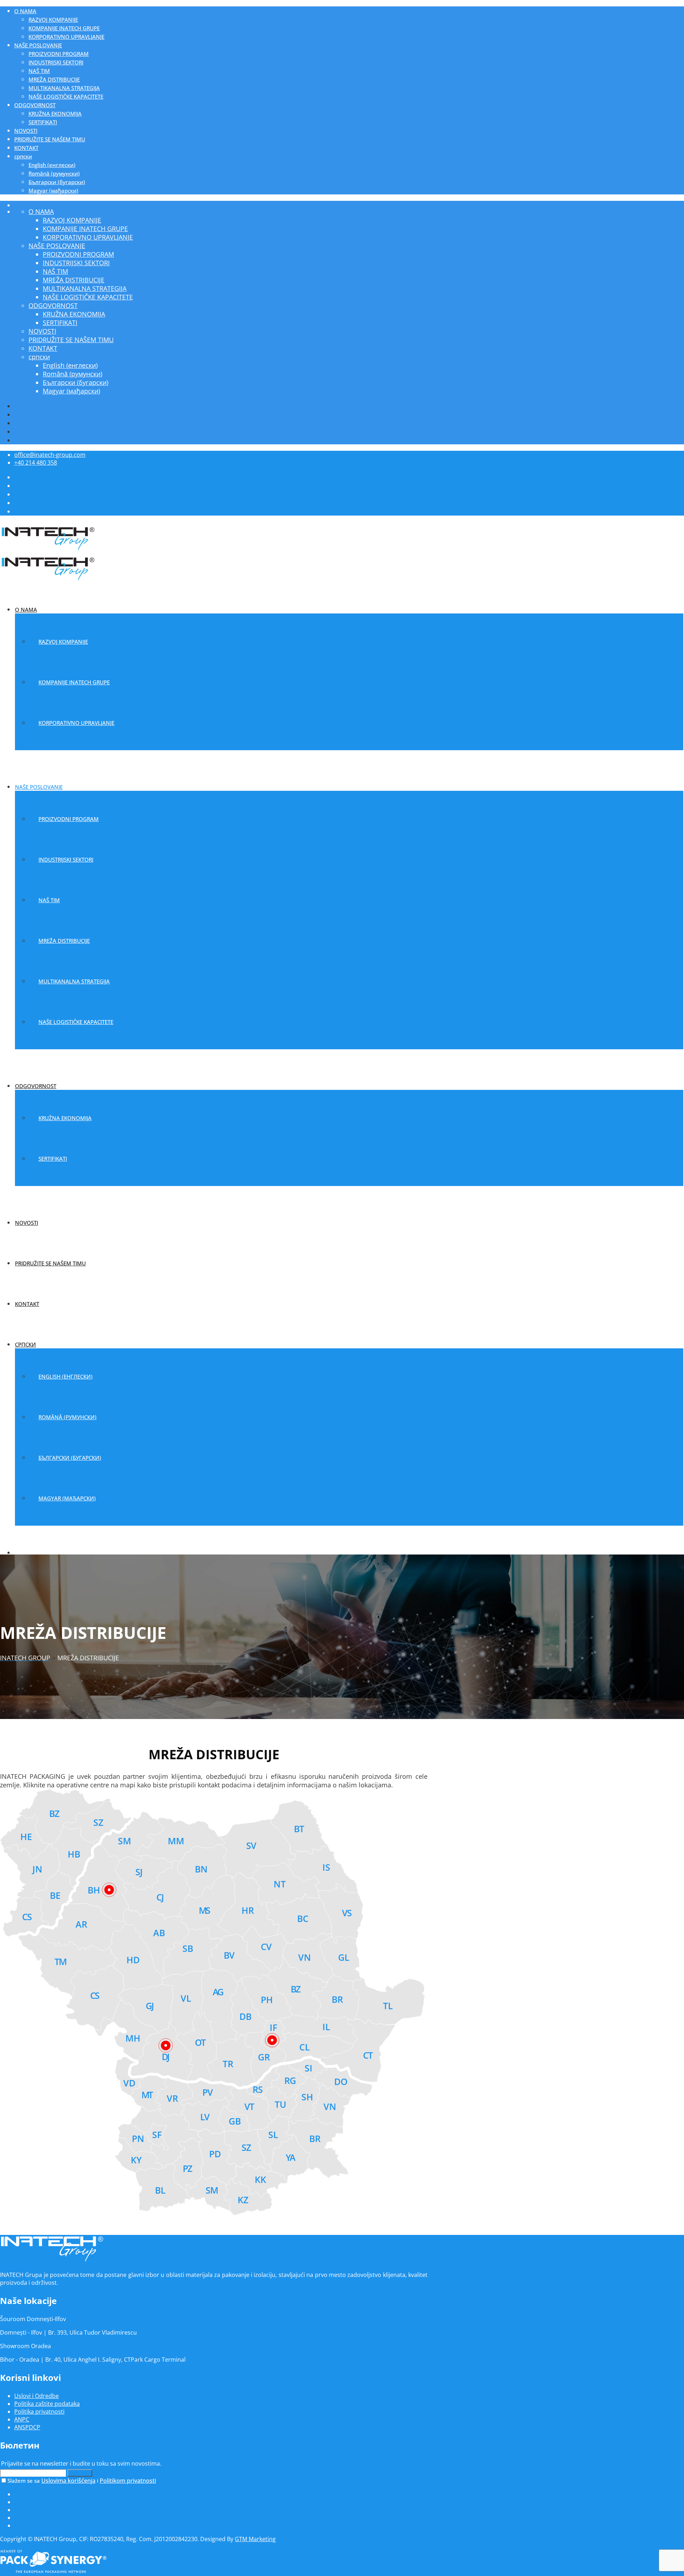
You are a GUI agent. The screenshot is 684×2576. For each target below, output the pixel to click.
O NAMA (25, 11)
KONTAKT (26, 148)
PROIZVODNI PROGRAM (59, 54)
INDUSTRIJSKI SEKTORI (56, 62)
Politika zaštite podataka (47, 2404)
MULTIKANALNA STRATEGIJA (64, 88)
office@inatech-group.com (50, 455)
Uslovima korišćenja (68, 2481)
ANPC (22, 2419)
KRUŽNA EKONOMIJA (55, 114)
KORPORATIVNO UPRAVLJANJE (66, 37)
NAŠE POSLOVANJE (38, 45)
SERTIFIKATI (43, 122)
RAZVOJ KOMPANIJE (53, 20)
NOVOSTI (26, 131)
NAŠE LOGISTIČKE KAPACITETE (66, 96)
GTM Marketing (255, 2539)
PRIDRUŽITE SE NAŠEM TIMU (50, 139)
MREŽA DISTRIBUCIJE (54, 79)
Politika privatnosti (39, 2412)
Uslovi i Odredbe (37, 2396)
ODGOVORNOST (35, 105)
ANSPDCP (27, 2427)
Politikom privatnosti (128, 2481)
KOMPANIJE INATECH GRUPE (64, 28)
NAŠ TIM (39, 71)
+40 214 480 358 (36, 463)
